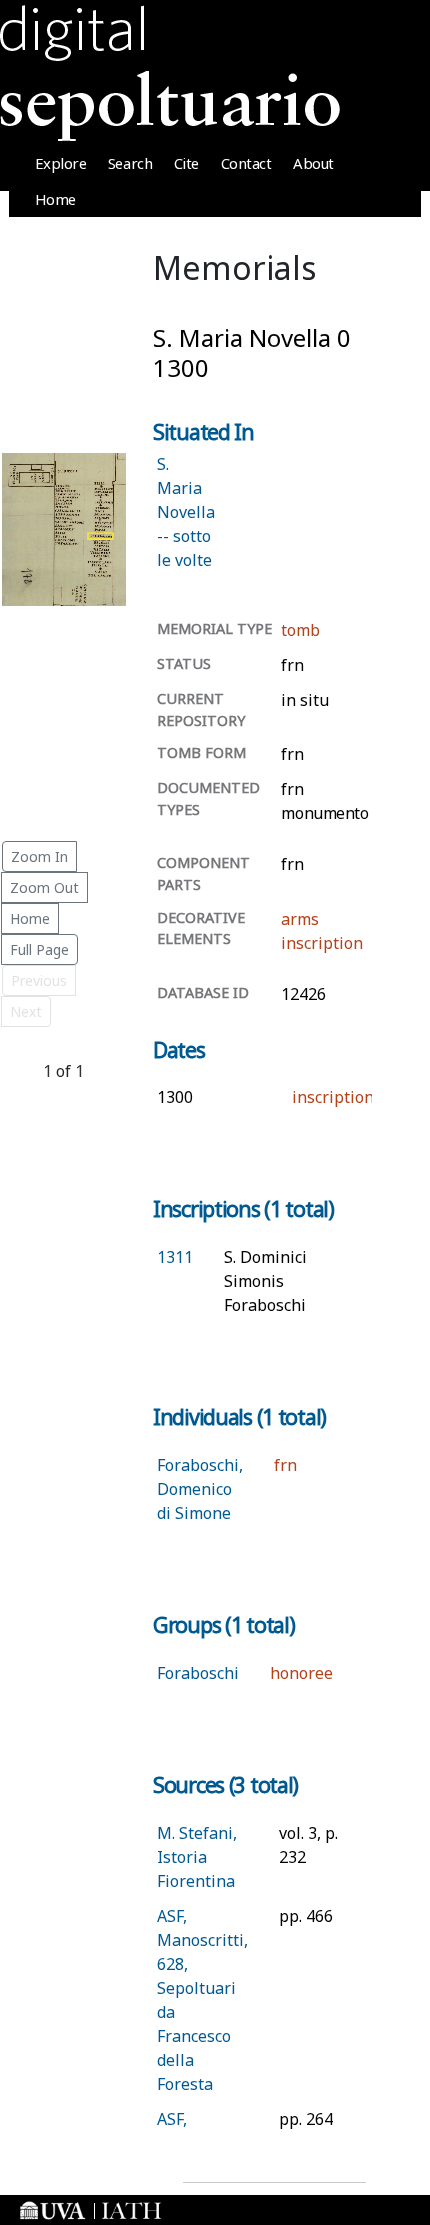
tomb (300, 630)
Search (130, 163)
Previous (39, 980)
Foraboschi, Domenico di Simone (200, 1489)
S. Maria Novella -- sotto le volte (186, 512)
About (313, 163)
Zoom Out (44, 887)
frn (285, 1465)
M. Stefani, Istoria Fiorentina (197, 1857)
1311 (175, 1257)
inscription (322, 943)
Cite (186, 163)
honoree (301, 1673)
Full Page (39, 949)
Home (55, 199)
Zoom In (39, 856)
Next (26, 1011)
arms (300, 919)
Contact (246, 163)
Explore (61, 163)
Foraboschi (198, 1673)
